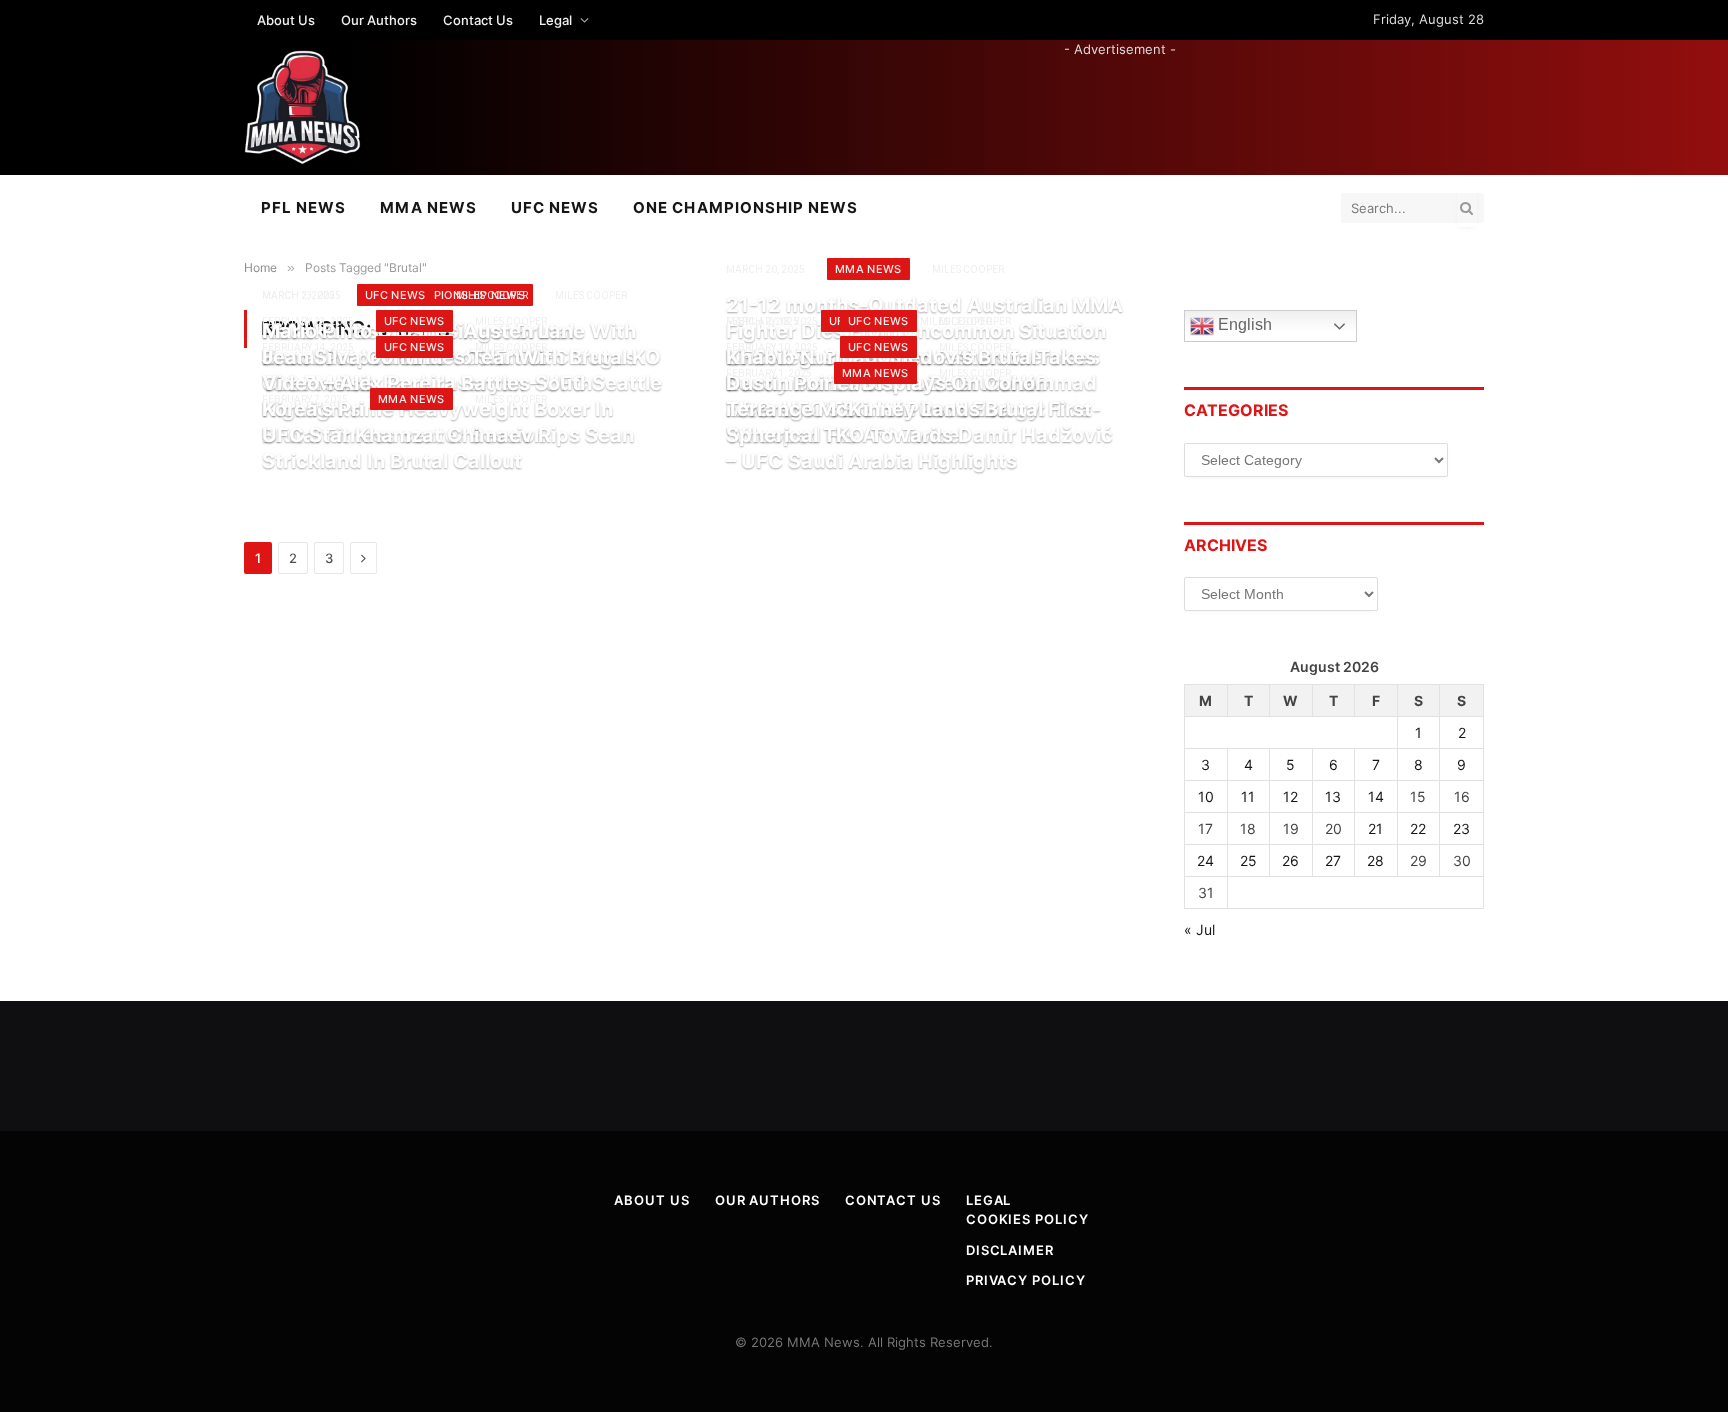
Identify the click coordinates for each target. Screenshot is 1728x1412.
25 (1248, 860)
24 (1205, 860)
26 (1290, 860)
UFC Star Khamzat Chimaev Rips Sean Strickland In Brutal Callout (448, 448)
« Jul (1199, 929)
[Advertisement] (1120, 104)
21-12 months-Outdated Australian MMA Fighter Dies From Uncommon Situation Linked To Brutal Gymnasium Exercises (924, 330)
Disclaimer (1010, 1250)
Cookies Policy (1027, 1219)
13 (1333, 796)
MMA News (428, 207)
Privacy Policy (1026, 1280)
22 (1418, 828)
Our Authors (379, 20)
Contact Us (478, 20)
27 (1333, 860)
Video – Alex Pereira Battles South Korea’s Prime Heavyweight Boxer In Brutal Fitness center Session (437, 408)
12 (1290, 796)
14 (1376, 796)
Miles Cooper (591, 295)
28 (1375, 860)
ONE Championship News (745, 207)
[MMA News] (302, 107)
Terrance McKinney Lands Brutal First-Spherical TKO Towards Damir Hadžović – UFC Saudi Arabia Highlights (919, 434)
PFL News (303, 207)
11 (1248, 796)
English (1243, 325)
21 (1375, 828)
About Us (286, 20)
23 (1461, 828)
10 (1206, 796)
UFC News (555, 207)
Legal (555, 20)
